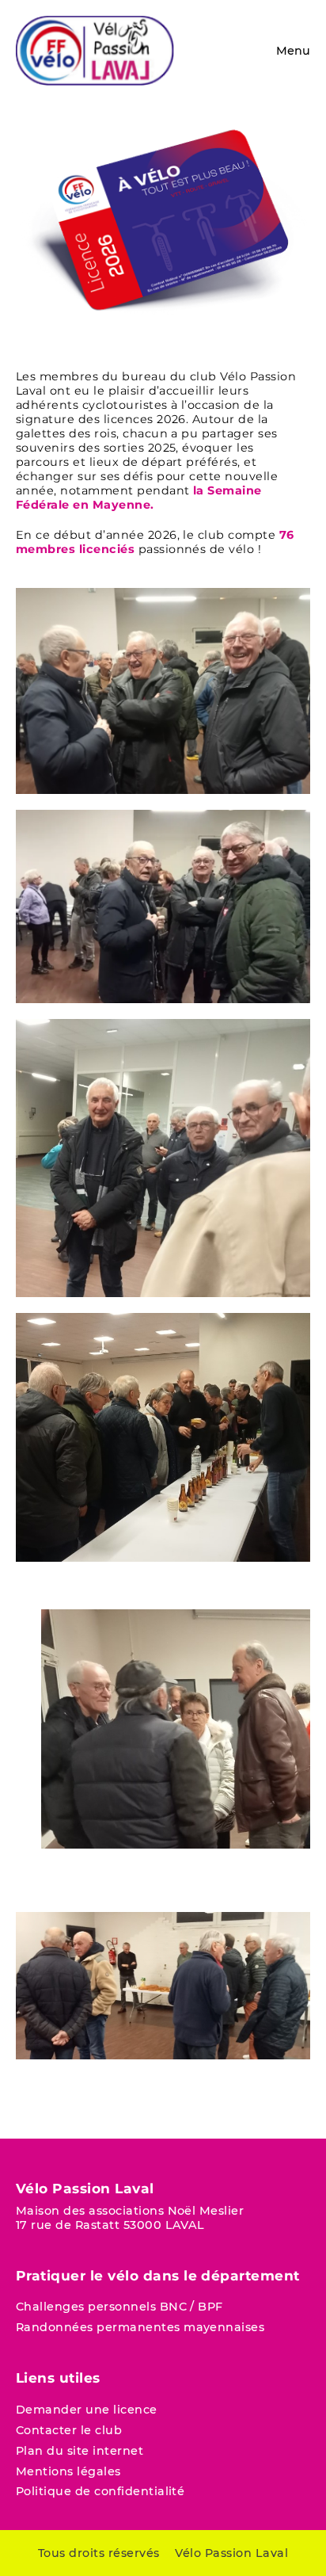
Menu (293, 51)
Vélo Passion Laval (231, 2553)
